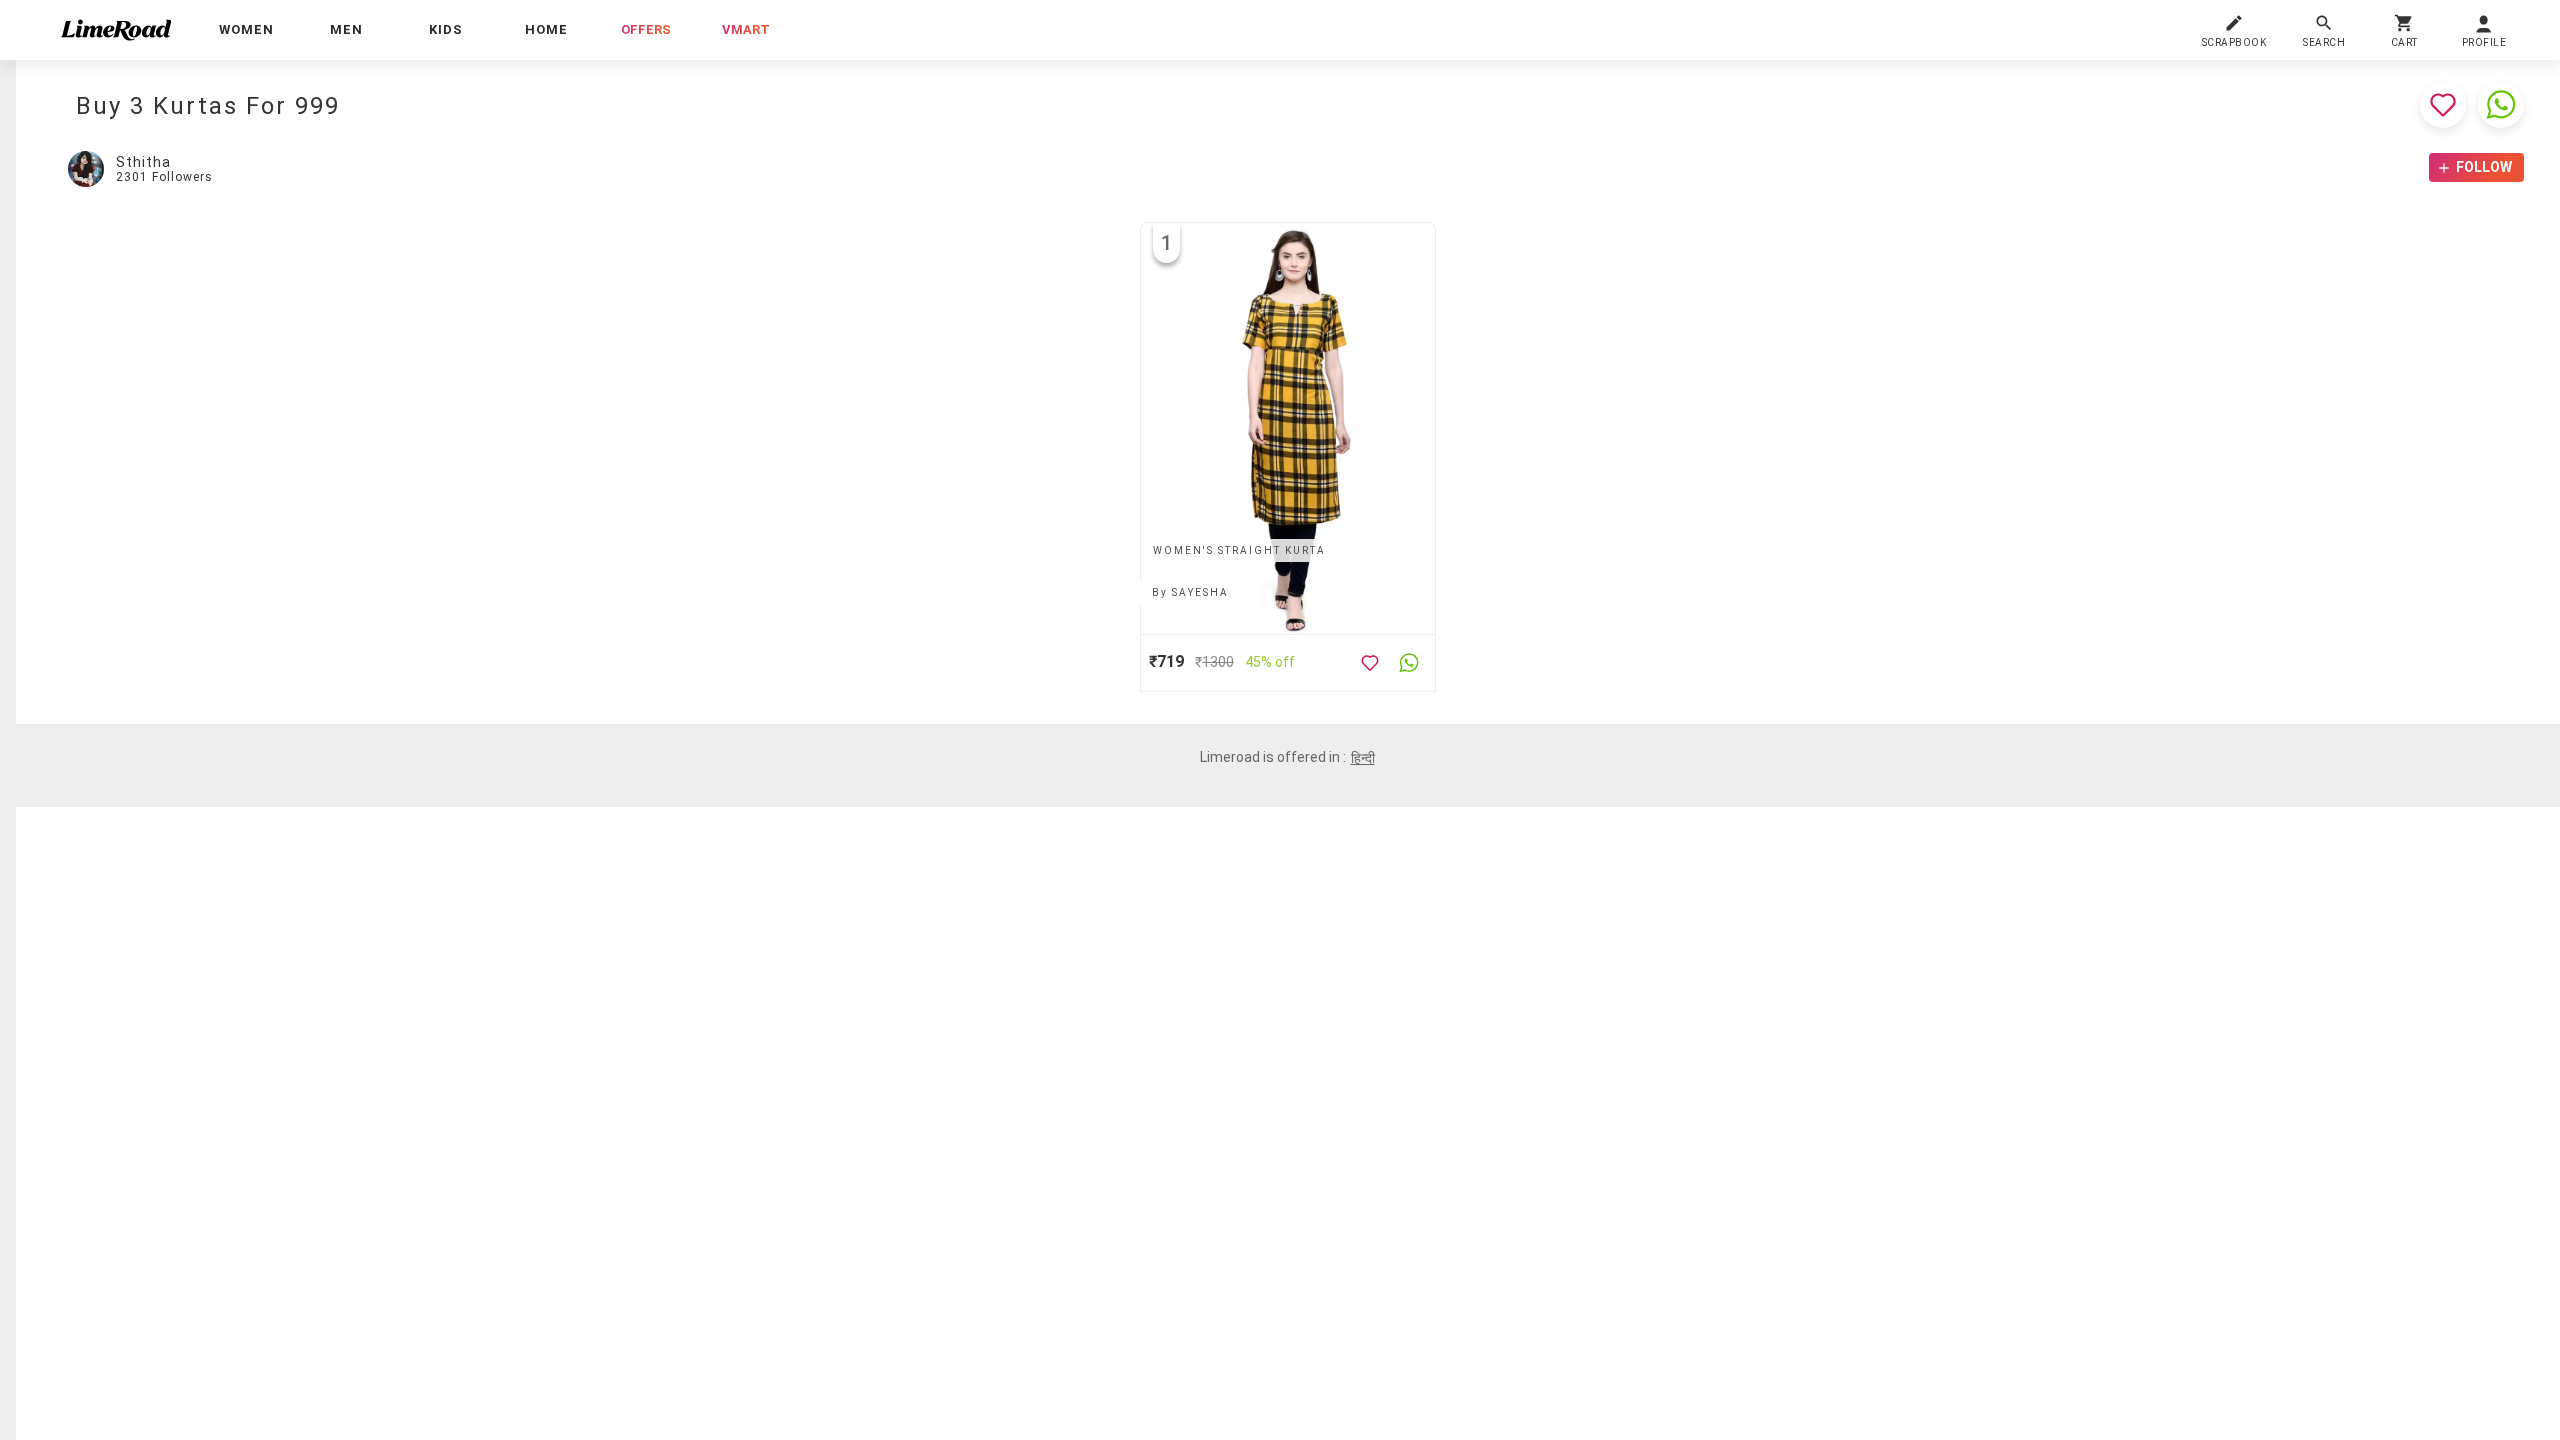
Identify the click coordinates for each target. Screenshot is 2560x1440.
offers (646, 29)
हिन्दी (1363, 758)
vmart (746, 29)
